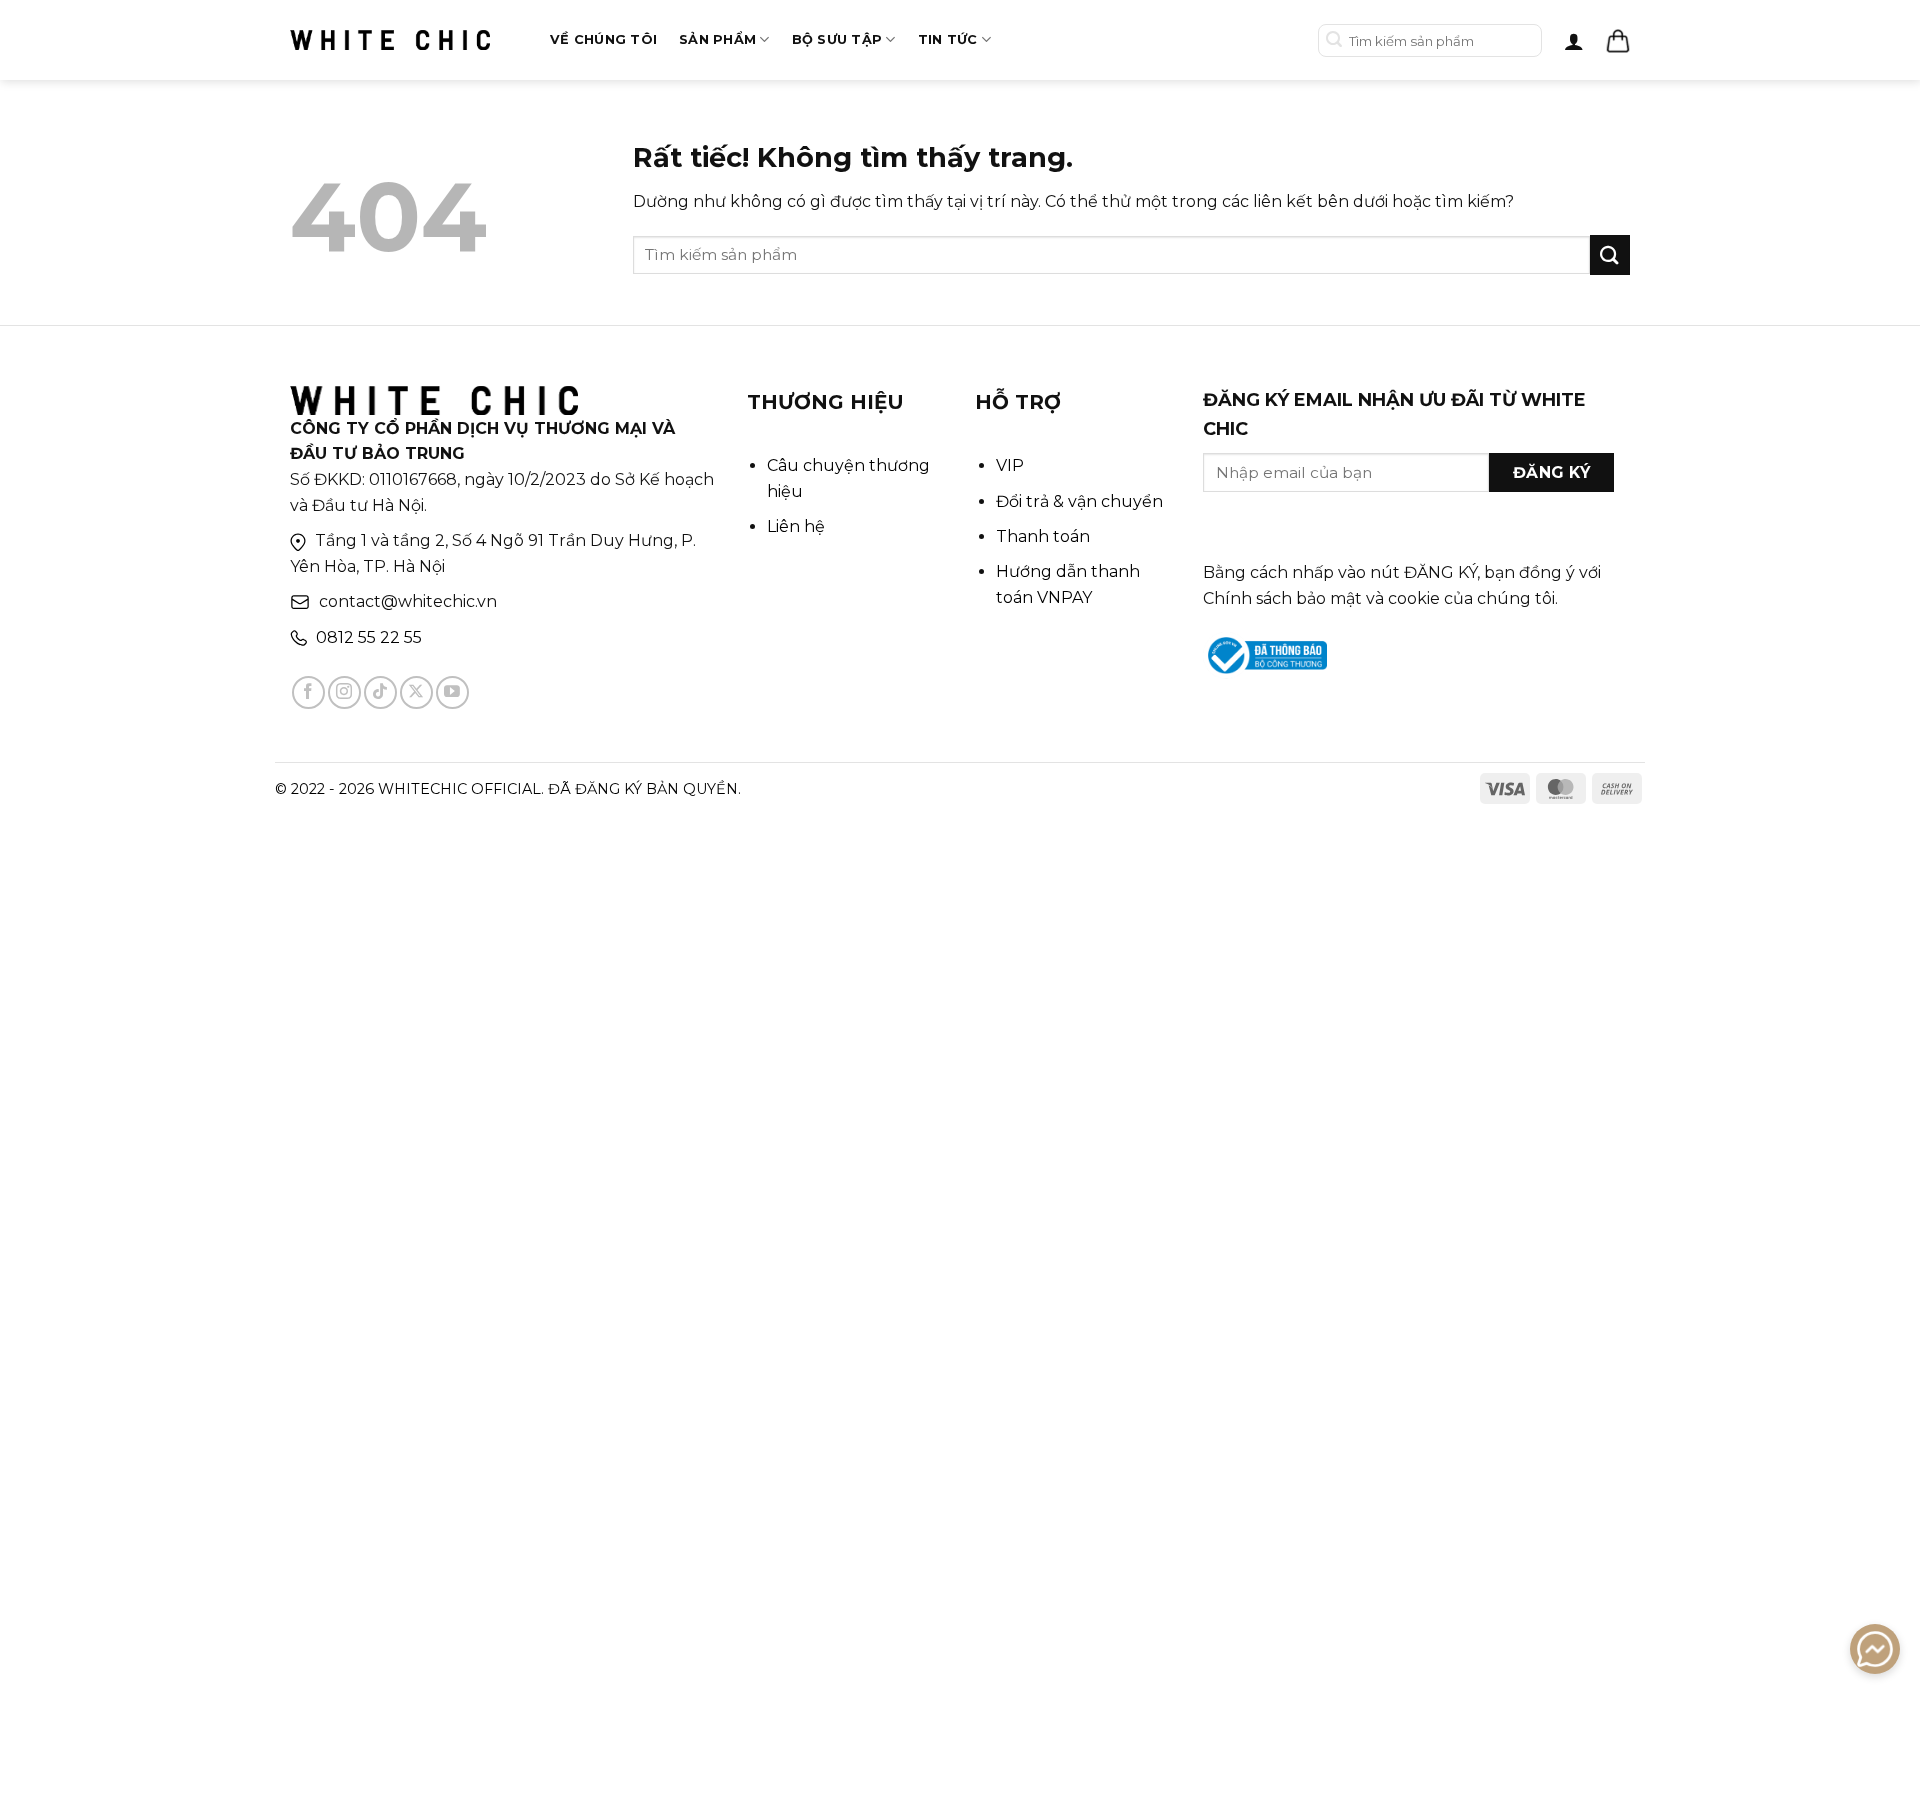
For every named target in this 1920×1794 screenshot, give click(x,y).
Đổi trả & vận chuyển (1079, 501)
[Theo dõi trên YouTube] (452, 692)
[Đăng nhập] (1574, 41)
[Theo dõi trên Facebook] (308, 692)
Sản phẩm (717, 39)
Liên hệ (796, 526)
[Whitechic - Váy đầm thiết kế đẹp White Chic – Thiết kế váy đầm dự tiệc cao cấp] (390, 40)
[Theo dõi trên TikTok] (380, 692)
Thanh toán (1043, 536)
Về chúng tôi (603, 39)
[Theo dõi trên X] (416, 692)
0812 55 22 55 (369, 637)
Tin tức (948, 39)
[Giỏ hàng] (1618, 41)
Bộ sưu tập (837, 39)
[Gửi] (1334, 40)
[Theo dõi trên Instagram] (344, 692)
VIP (1010, 465)
